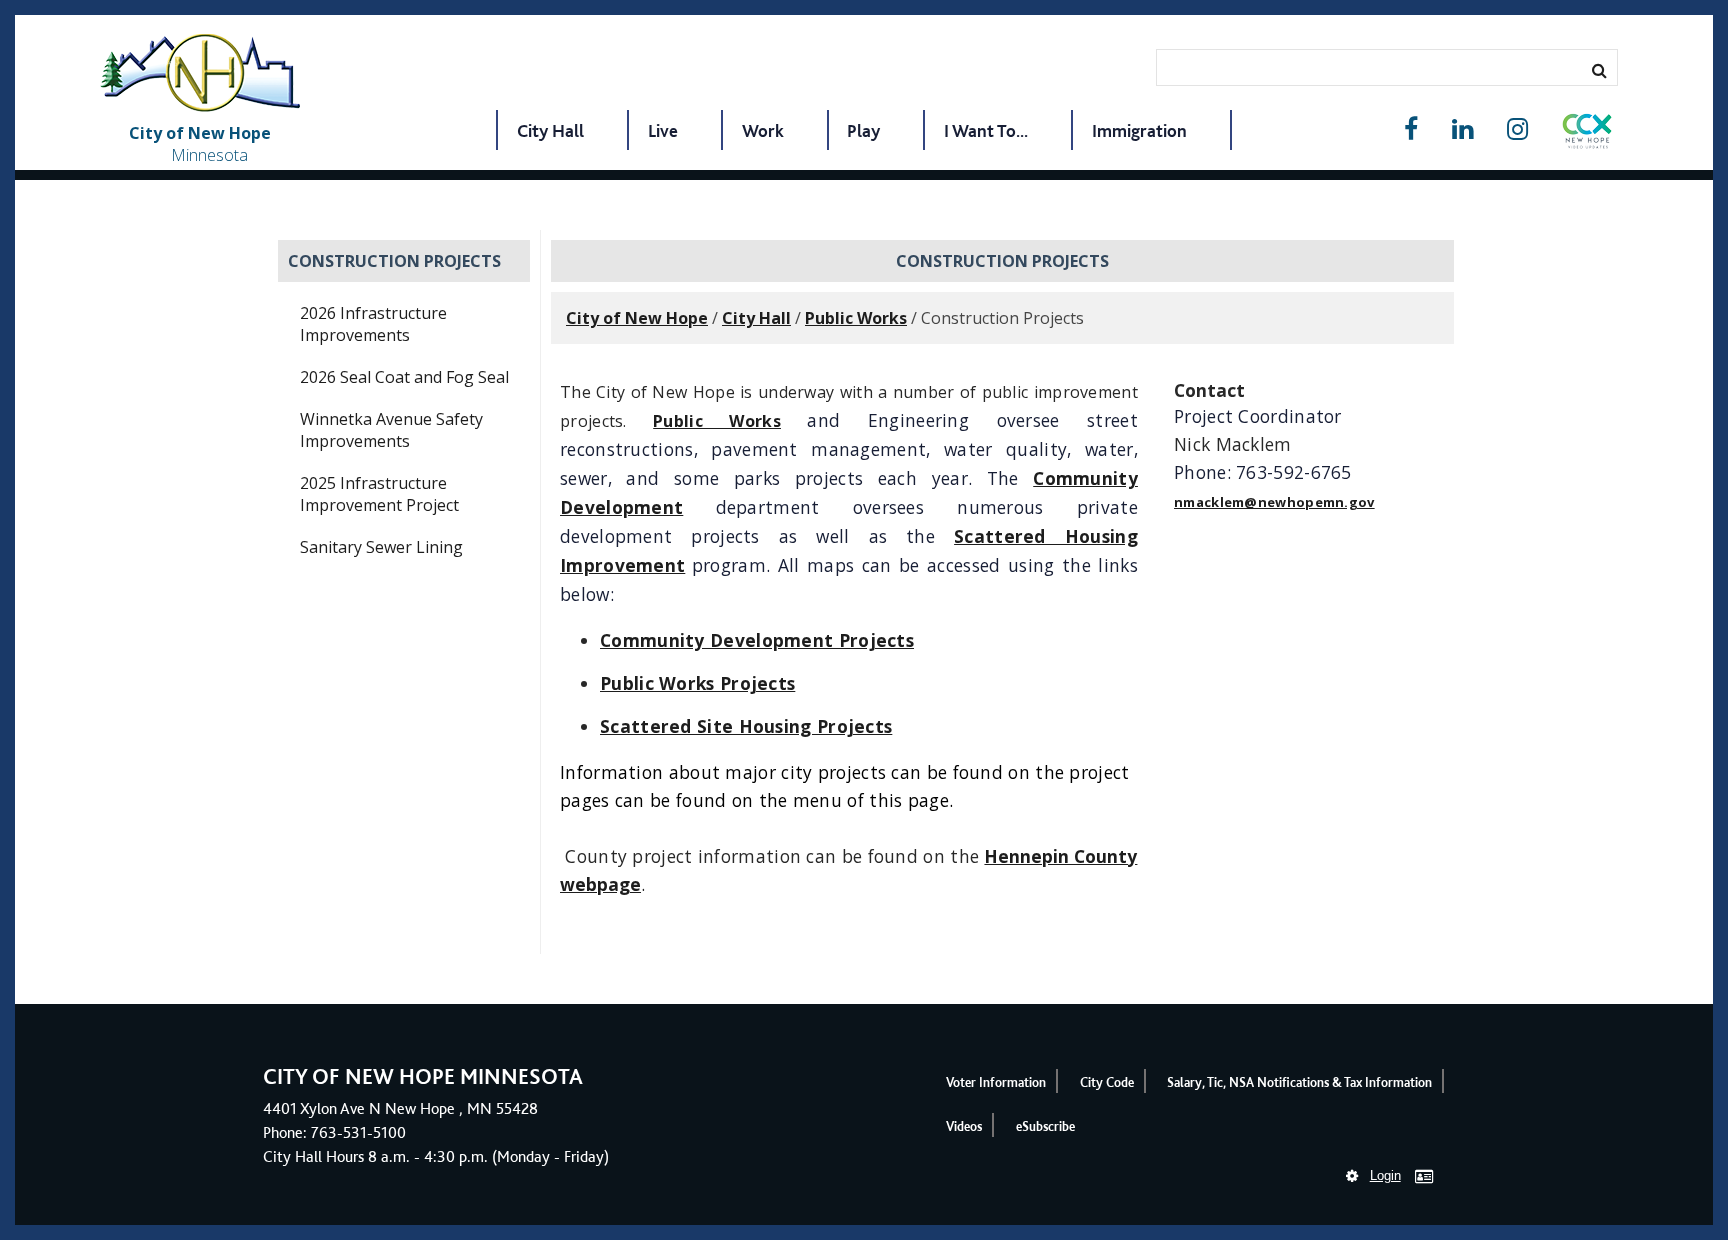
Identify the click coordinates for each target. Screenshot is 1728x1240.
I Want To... (986, 130)
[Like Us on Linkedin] (1462, 129)
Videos (964, 1126)
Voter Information (996, 1082)
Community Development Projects (757, 640)
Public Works (856, 318)
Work (763, 130)
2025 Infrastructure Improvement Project (379, 494)
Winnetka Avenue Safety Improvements (391, 430)
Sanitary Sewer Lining (381, 547)
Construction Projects (394, 261)
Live (663, 130)
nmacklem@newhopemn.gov (1274, 502)
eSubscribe (1045, 1126)
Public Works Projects (697, 683)
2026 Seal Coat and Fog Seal (404, 377)
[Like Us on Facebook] (1411, 129)
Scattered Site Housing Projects (746, 726)
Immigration (1139, 130)
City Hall (550, 130)
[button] (1587, 135)
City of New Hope (637, 318)
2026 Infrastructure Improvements (373, 324)
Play (863, 130)
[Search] (1599, 70)
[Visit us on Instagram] (1517, 129)
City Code (1107, 1082)
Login (1385, 1175)
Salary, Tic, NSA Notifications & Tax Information (1299, 1082)
